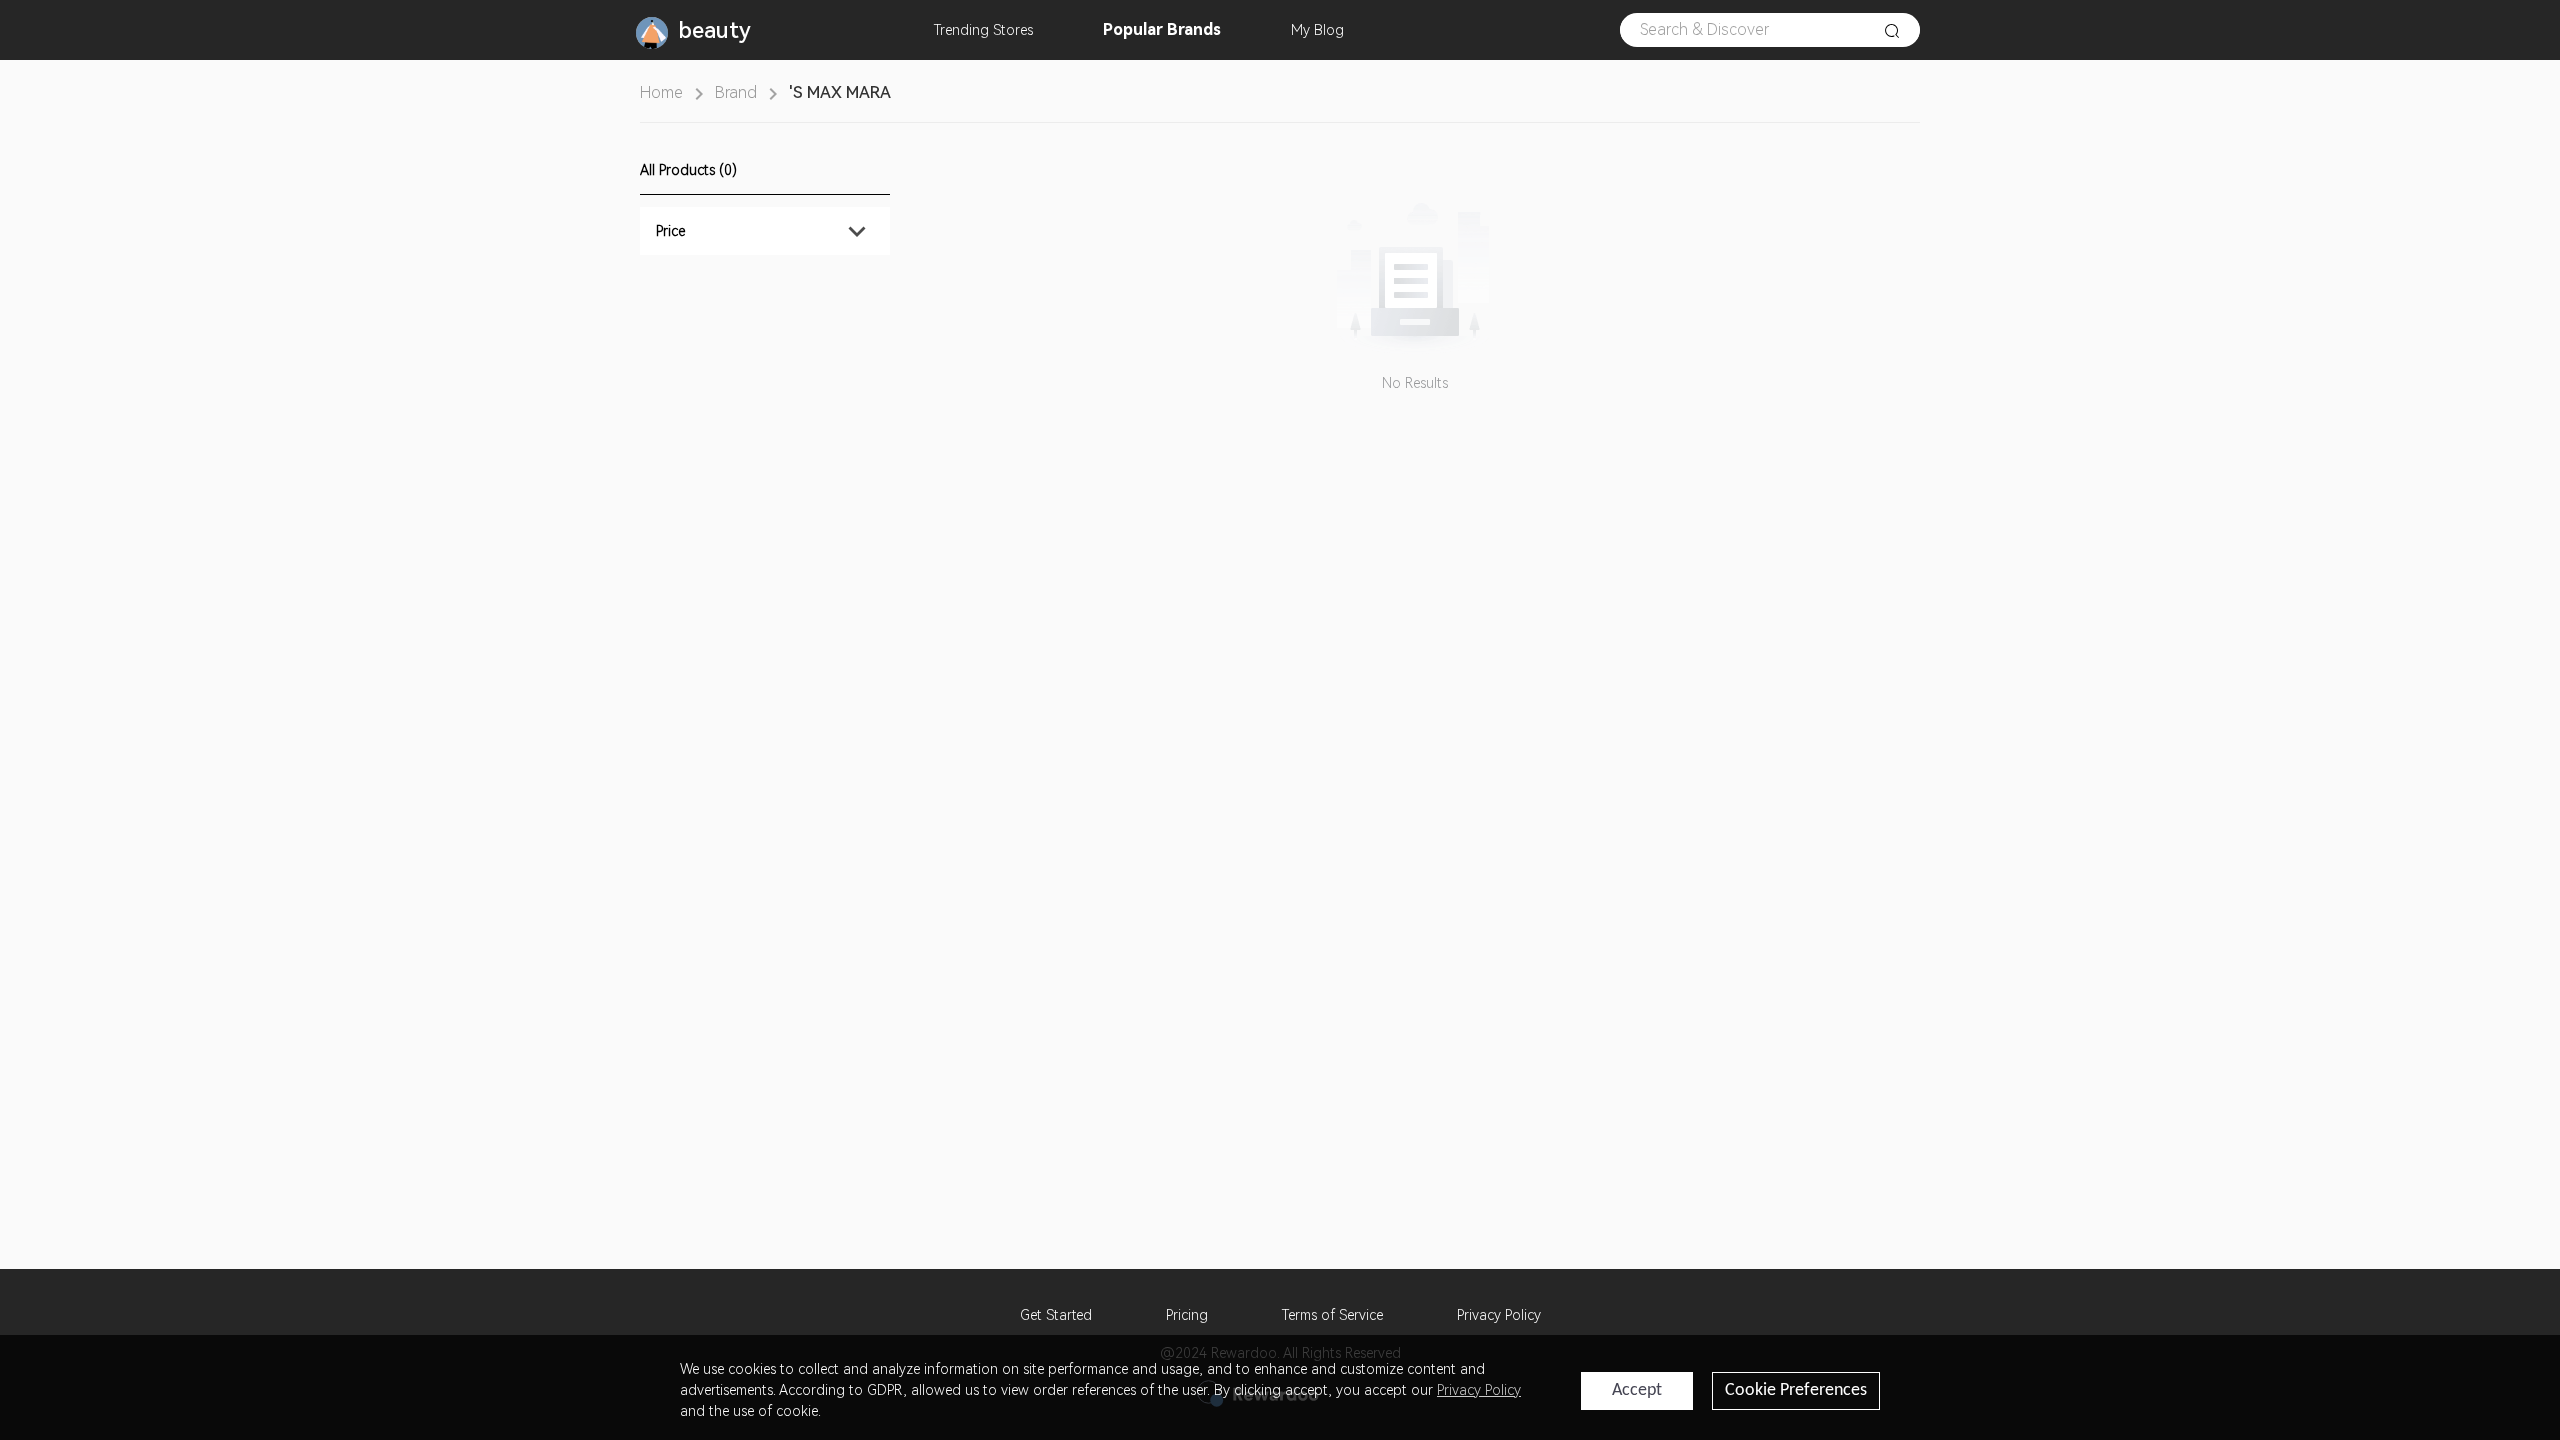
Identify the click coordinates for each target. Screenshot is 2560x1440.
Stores (983, 30)
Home (661, 92)
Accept (1637, 1390)
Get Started (1056, 1315)
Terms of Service (1332, 1315)
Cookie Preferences (1796, 1390)
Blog (1317, 30)
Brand (736, 92)
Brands (1162, 29)
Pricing (1187, 1315)
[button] (765, 231)
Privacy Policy (1499, 1315)
